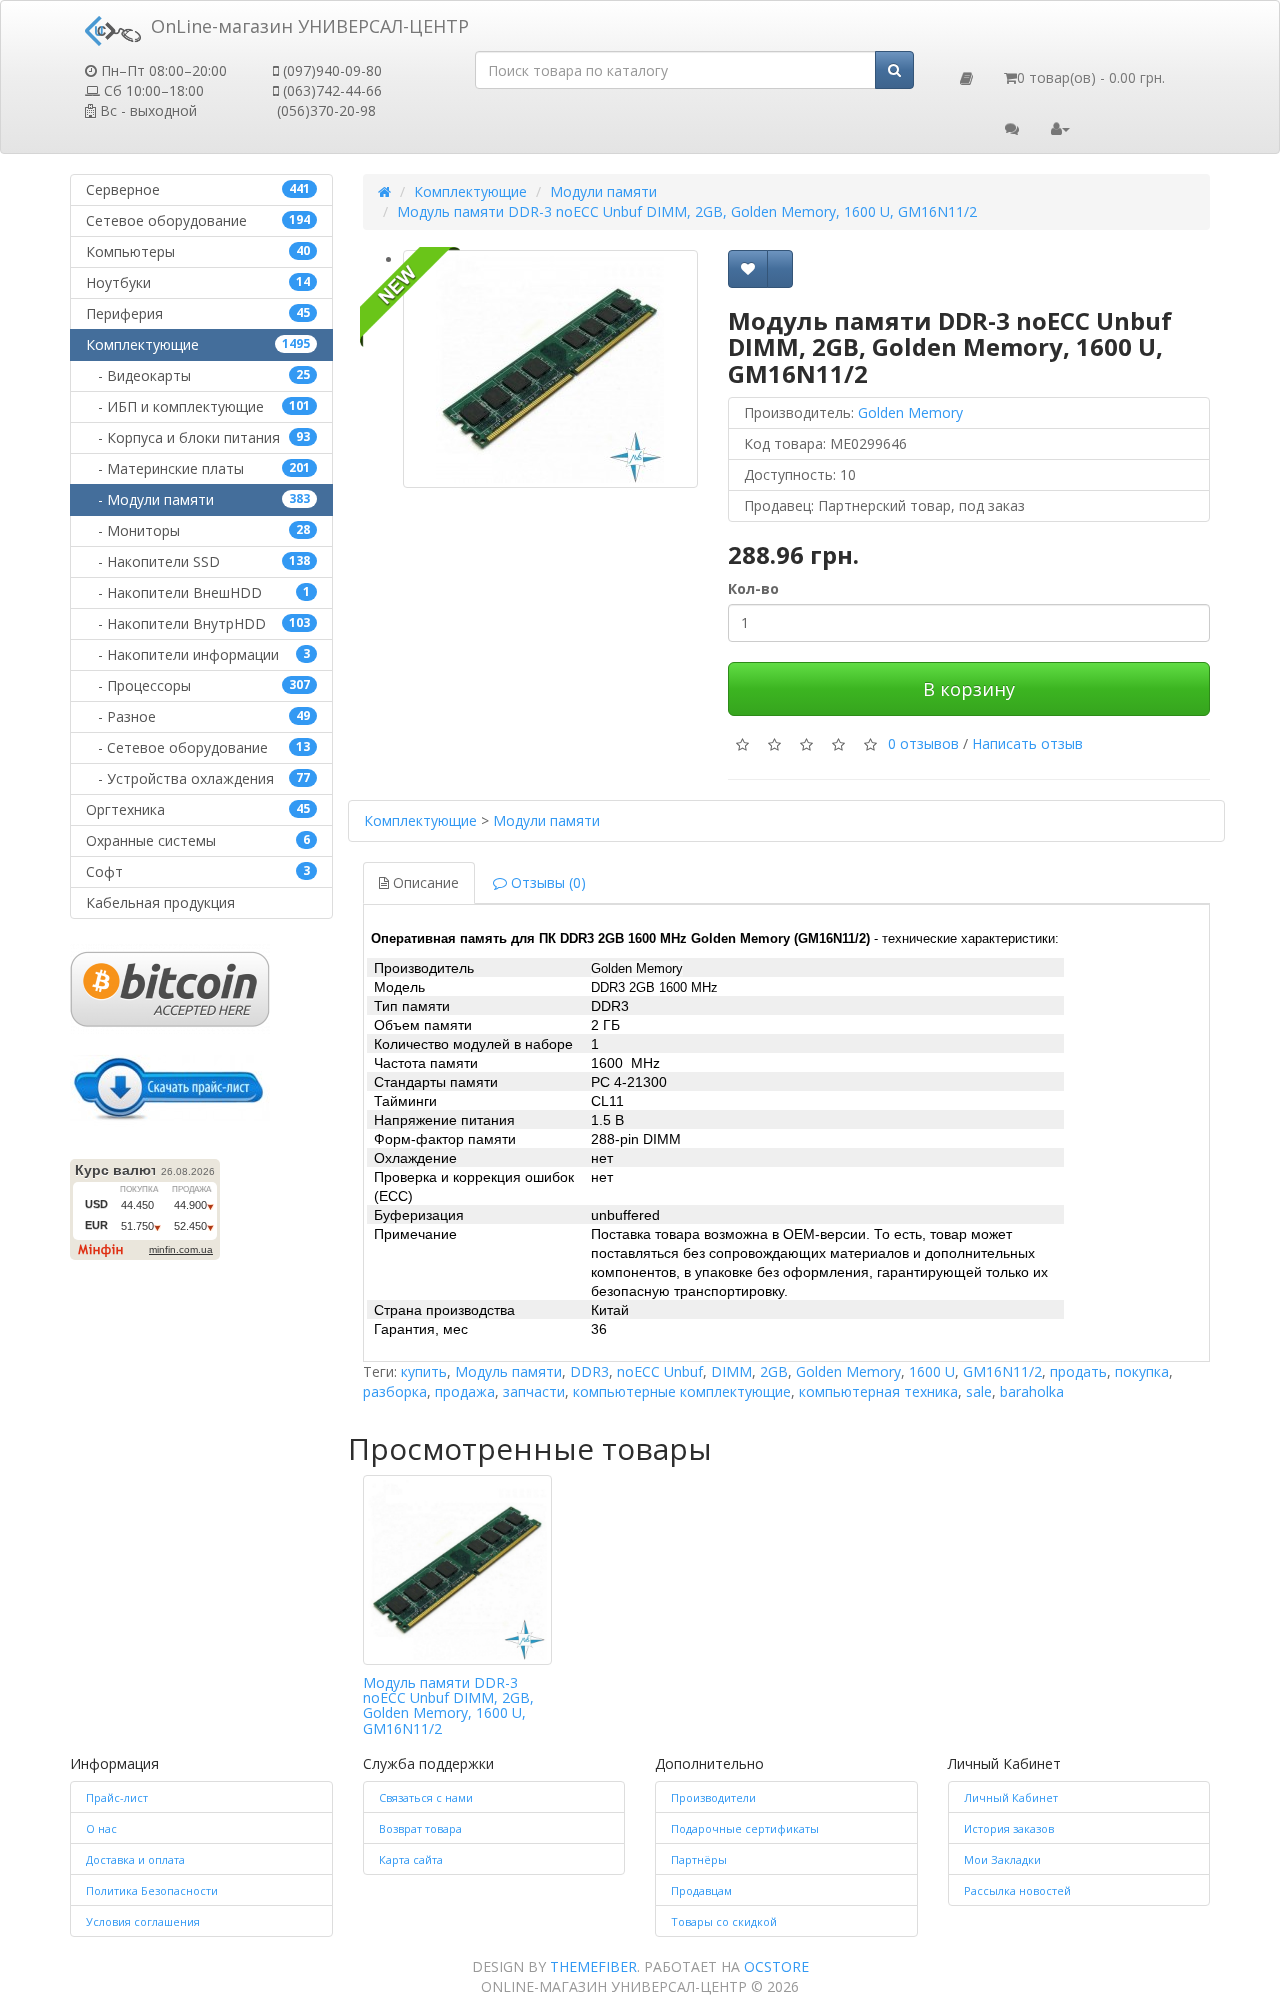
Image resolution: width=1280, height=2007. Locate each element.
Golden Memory (910, 412)
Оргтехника (198, 809)
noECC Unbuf (660, 1371)
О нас (101, 1828)
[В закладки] (748, 269)
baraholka (1032, 1391)
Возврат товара (420, 1828)
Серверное (198, 189)
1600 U (932, 1371)
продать (1078, 1371)
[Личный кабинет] (1060, 127)
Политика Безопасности (152, 1890)
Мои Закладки (1002, 1859)
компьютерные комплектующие (682, 1391)
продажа (465, 1391)
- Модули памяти (198, 499)
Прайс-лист (117, 1797)
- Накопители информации (198, 654)
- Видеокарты (198, 375)
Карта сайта (411, 1859)
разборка (395, 1391)
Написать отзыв (1027, 742)
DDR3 (589, 1371)
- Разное (198, 716)
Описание (424, 882)
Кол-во (753, 588)
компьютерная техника (878, 1391)
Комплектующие (198, 344)
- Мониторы (198, 530)
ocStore (776, 1966)
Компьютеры (198, 251)
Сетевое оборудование (198, 220)
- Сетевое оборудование (198, 747)
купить (424, 1371)
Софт (198, 871)
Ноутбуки (198, 282)
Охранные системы (198, 840)
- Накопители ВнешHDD (198, 592)
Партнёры (699, 1859)
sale (979, 1391)
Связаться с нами (426, 1797)
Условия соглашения (143, 1921)
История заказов (1009, 1828)
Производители (713, 1797)
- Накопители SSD (198, 561)
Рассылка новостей (1017, 1890)
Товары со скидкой (724, 1921)
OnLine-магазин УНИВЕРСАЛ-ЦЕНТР (305, 26)
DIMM (731, 1371)
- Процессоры (198, 685)
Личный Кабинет (1011, 1797)
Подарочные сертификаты (745, 1828)
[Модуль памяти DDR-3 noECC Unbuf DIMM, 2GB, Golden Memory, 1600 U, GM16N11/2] (551, 369)
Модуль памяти (508, 1371)
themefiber (593, 1966)
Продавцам (701, 1890)
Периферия (198, 313)
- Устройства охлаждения (198, 778)
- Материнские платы (198, 468)
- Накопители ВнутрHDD (198, 623)
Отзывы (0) (546, 882)
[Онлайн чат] (1012, 127)
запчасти (534, 1391)
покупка (1142, 1371)
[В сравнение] (780, 269)
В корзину (969, 689)
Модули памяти (603, 191)
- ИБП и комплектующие (198, 406)
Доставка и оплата (135, 1859)
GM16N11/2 (1002, 1371)
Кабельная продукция (160, 902)
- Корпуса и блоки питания (198, 437)
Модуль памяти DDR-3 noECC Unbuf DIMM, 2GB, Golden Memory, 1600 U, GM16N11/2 (687, 211)
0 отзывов (923, 742)
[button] (966, 77)
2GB (774, 1371)
